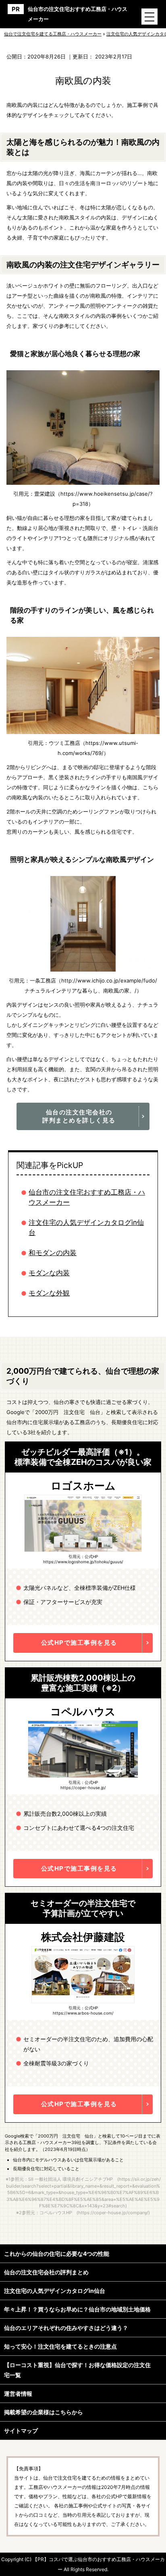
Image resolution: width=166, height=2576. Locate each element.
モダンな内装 (49, 1273)
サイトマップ (21, 2431)
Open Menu (149, 17)
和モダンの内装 (53, 1253)
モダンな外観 (49, 1293)
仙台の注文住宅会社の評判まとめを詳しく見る (79, 1116)
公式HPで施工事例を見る (79, 1643)
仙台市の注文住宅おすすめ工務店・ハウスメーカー (78, 14)
